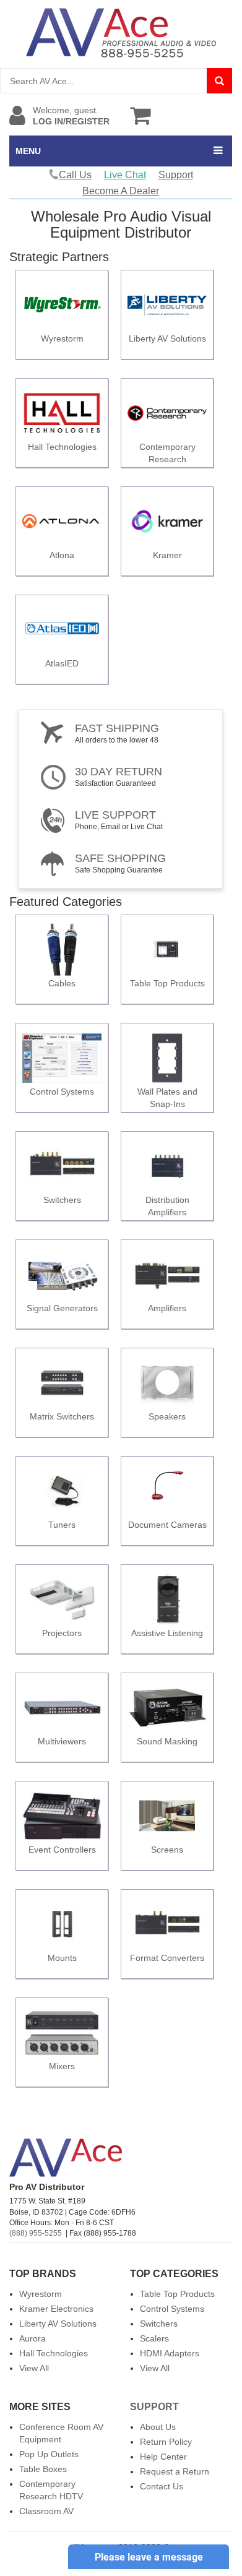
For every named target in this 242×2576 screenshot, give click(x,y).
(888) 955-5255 (36, 2233)
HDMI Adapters (170, 2353)
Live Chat (125, 175)
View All (34, 2368)
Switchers (159, 2324)
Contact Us (162, 2486)
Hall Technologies (54, 2353)
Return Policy (166, 2442)
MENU (28, 151)
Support (176, 175)
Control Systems (172, 2309)
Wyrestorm (41, 2294)
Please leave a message (149, 2557)
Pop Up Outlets (49, 2454)
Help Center (163, 2457)
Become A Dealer (121, 191)
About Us (158, 2427)
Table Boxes (43, 2469)
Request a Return (175, 2471)
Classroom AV (46, 2511)
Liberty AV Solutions (58, 2324)
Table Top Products (177, 2294)
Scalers (154, 2338)
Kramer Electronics (56, 2309)
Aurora (32, 2338)
